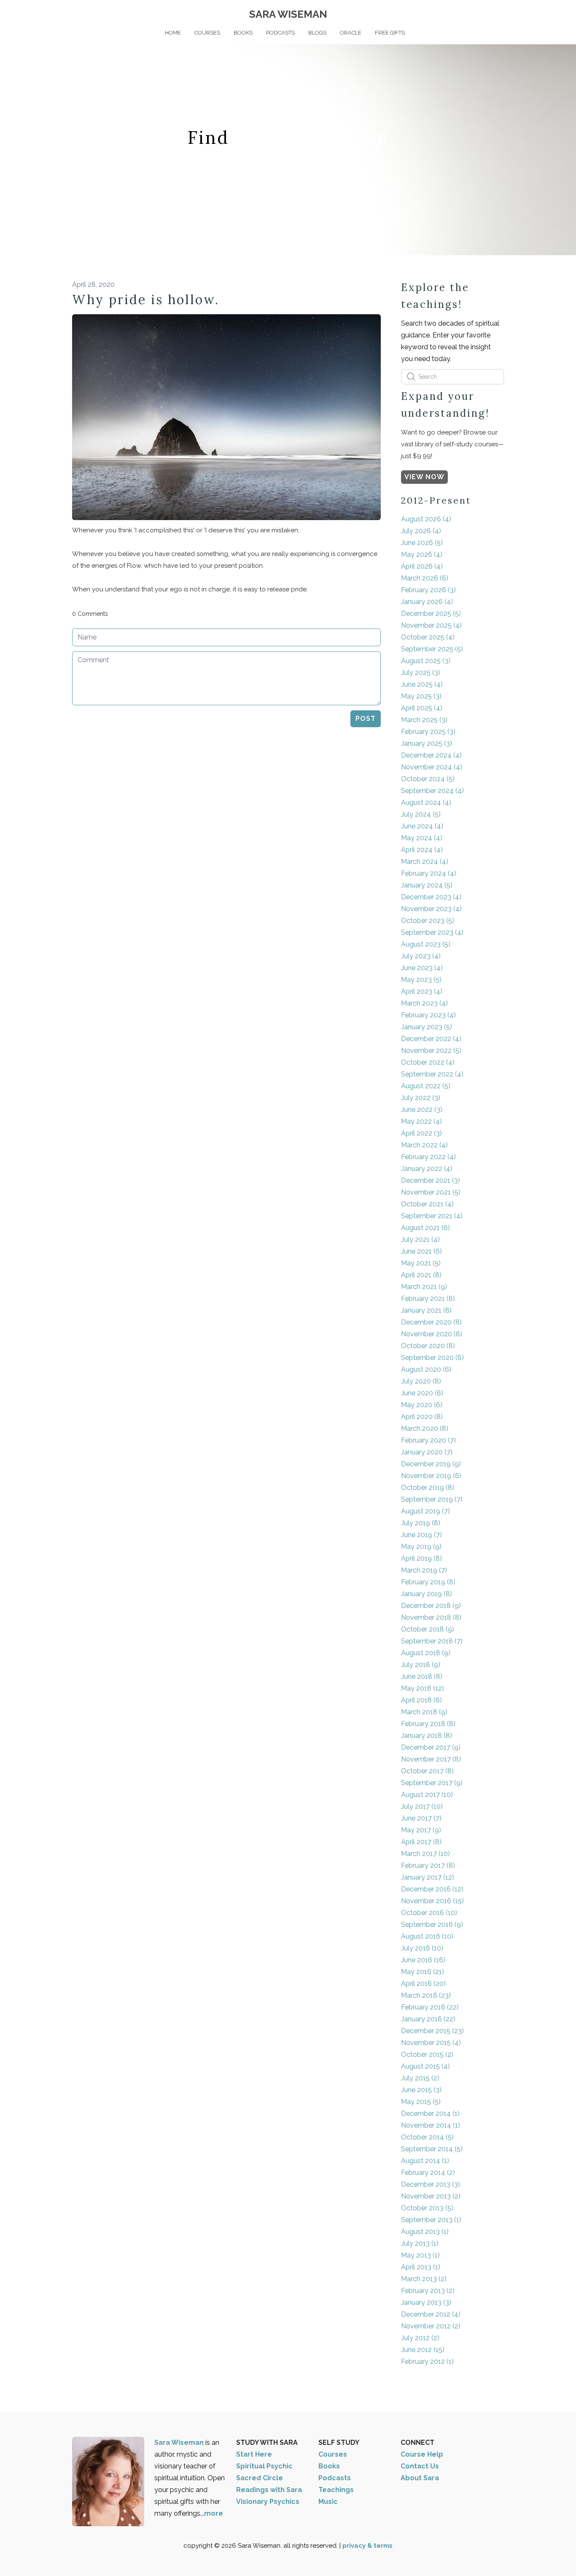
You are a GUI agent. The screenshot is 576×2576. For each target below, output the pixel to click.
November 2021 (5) (431, 1192)
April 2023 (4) (422, 991)
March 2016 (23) (426, 1995)
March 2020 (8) (425, 1428)
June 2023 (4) (422, 968)
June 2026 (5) (422, 543)
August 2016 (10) (427, 1936)
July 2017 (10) (422, 1806)
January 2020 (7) (427, 1452)
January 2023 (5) (427, 1027)
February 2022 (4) (428, 1157)
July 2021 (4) (420, 1239)
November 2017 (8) (431, 1759)
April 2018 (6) (421, 1700)
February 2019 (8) (428, 1582)
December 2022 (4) (431, 1039)
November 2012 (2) (431, 2326)
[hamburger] (35, 13)
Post (366, 719)
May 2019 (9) (421, 1547)
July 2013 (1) (420, 2243)
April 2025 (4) (422, 708)
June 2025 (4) (422, 684)
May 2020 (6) (422, 1405)
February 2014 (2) (428, 2173)
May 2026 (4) (422, 554)
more (214, 2513)
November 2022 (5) (431, 1051)
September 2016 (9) (432, 1925)
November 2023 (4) (431, 909)
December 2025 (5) (431, 614)
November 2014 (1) (431, 2125)
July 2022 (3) (421, 1098)
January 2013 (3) (426, 2302)
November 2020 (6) (432, 1334)
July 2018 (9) (421, 1665)
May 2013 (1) (420, 2255)
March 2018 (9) (424, 1712)
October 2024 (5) (428, 779)
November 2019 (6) (431, 1476)
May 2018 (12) (423, 1688)
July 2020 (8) (421, 1381)
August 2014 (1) (425, 2161)
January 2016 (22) (428, 2019)
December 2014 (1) (430, 2113)
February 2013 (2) (428, 2291)
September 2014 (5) (432, 2149)
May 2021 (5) (421, 1263)
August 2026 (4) (426, 519)
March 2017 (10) (425, 1854)
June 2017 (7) (421, 1818)
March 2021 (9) (424, 1287)
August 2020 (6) (426, 1369)
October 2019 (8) (428, 1488)
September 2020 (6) (432, 1358)
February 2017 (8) (428, 1865)
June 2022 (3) (422, 1110)
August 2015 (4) (425, 2066)
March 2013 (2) (424, 2279)
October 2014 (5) (427, 2137)
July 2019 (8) (421, 1523)
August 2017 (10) (427, 1795)
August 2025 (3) (426, 661)
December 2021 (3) (431, 1180)
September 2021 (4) (432, 1216)
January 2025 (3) (427, 743)
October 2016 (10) (429, 1913)
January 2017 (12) (428, 1877)
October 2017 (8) (427, 1771)
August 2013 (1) (425, 2232)
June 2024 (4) (422, 826)
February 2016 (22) (430, 2007)
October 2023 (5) (428, 921)
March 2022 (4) (424, 1145)
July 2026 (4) (421, 531)
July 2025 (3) (421, 673)
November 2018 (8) (431, 1617)
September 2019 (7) (432, 1499)
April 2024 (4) (422, 850)
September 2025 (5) (432, 649)
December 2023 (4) (431, 897)
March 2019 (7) (424, 1570)
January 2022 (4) (427, 1169)
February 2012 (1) (427, 2362)
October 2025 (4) (428, 637)
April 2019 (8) (421, 1558)
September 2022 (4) (432, 1074)
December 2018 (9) (431, 1606)
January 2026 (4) (427, 602)
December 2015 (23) (432, 2031)
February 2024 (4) (429, 873)
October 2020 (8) (428, 1346)
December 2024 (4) (431, 755)
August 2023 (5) (426, 944)
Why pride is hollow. (146, 299)
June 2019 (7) (421, 1535)
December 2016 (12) (432, 1889)
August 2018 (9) (426, 1653)
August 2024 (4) (426, 802)
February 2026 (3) (428, 590)
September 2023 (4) (432, 932)
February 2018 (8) (428, 1724)
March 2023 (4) (424, 1003)
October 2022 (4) (428, 1062)
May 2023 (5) (421, 980)
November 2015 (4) (431, 2043)
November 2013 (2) (431, 2196)
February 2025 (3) (428, 732)
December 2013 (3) (431, 2184)
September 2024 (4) (432, 791)
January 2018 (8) (427, 1736)
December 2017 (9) (431, 1747)
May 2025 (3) (421, 696)
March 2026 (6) (425, 578)
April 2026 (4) (422, 566)
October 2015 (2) (427, 2054)
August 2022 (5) (426, 1086)
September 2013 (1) (431, 2220)
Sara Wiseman (180, 2442)
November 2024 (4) (432, 767)
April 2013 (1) (421, 2267)
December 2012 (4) (431, 2314)
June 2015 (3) (421, 2090)
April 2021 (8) (421, 1275)
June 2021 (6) (421, 1251)
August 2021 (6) (425, 1228)
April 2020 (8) (422, 1417)
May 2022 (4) (421, 1121)
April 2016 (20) (423, 1984)
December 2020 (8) (431, 1322)
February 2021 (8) (428, 1299)
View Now (424, 477)
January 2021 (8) (426, 1310)
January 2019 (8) (427, 1594)
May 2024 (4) (422, 838)
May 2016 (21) (423, 1972)
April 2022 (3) (421, 1133)
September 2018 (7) (432, 1641)
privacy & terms (367, 2546)
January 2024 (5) (427, 885)
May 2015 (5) (421, 2102)
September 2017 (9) (432, 1783)
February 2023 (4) (428, 1015)
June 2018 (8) (422, 1676)
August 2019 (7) (425, 1511)
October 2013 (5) (427, 2208)
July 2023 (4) (421, 956)
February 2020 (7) (428, 1440)
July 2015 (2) (420, 2078)
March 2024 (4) (425, 862)
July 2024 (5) (421, 814)
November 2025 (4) (431, 625)
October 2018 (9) (428, 1629)
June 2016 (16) (423, 1960)
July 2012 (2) (420, 2338)
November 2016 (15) (432, 1901)
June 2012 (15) (423, 2350)
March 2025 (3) (424, 720)
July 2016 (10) (422, 1948)
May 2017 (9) (421, 1830)
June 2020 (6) (422, 1393)
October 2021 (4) (427, 1204)
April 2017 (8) (421, 1842)
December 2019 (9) (431, 1464)
